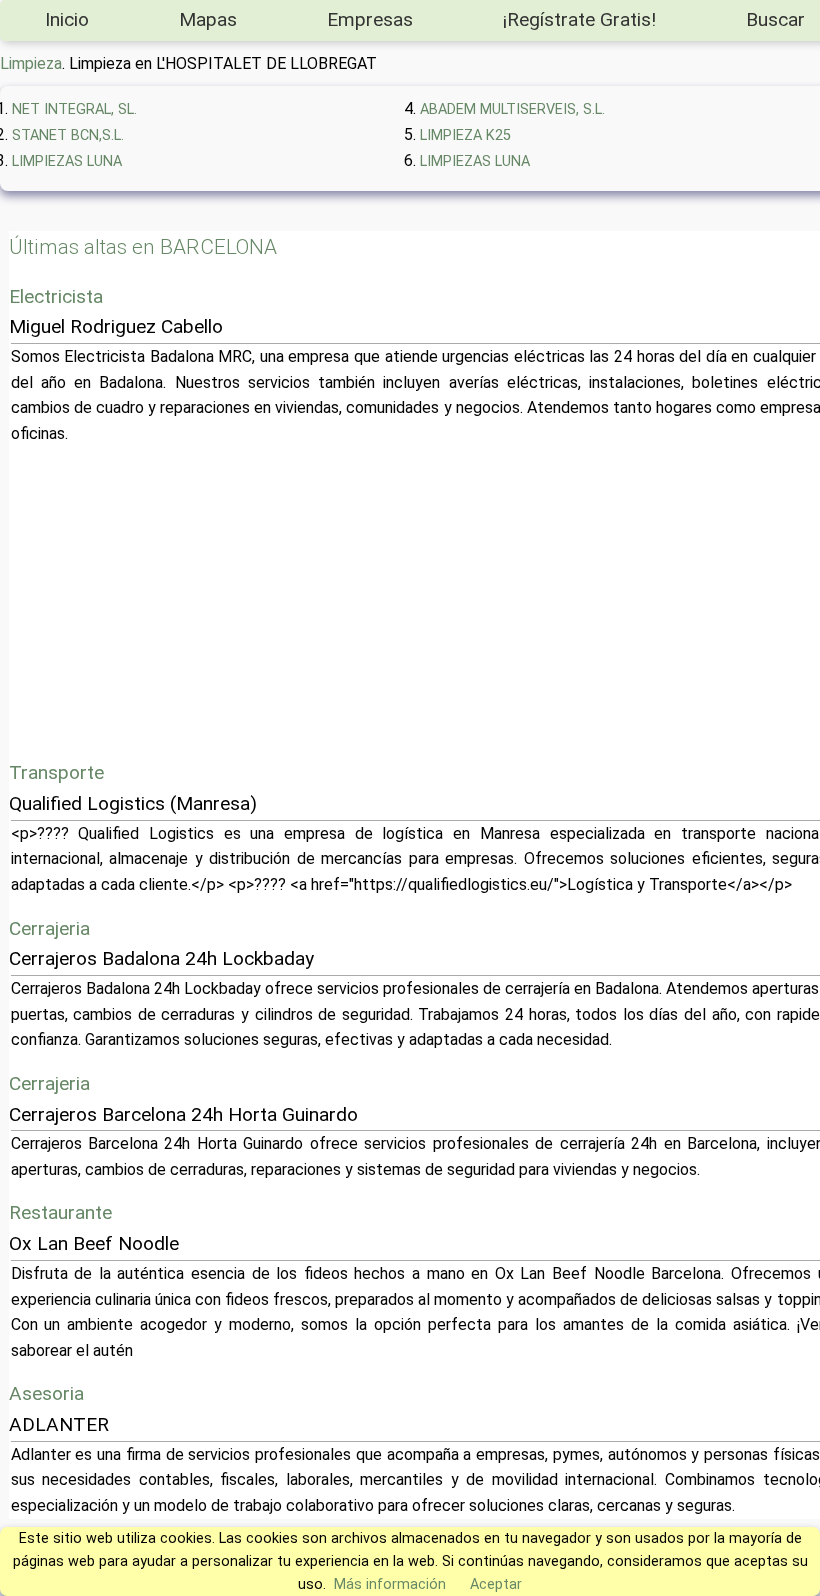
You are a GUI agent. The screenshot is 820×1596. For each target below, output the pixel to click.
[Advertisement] (426, 602)
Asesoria (46, 1393)
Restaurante (60, 1212)
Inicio (67, 19)
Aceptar (496, 1584)
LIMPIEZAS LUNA (67, 161)
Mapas (208, 19)
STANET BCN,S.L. (68, 135)
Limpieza (31, 63)
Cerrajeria (49, 928)
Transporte (56, 772)
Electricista (56, 296)
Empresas (370, 19)
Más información (390, 1584)
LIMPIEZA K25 (465, 135)
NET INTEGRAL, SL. (74, 109)
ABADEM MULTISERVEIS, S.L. (512, 109)
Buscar (775, 19)
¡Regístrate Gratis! (579, 19)
